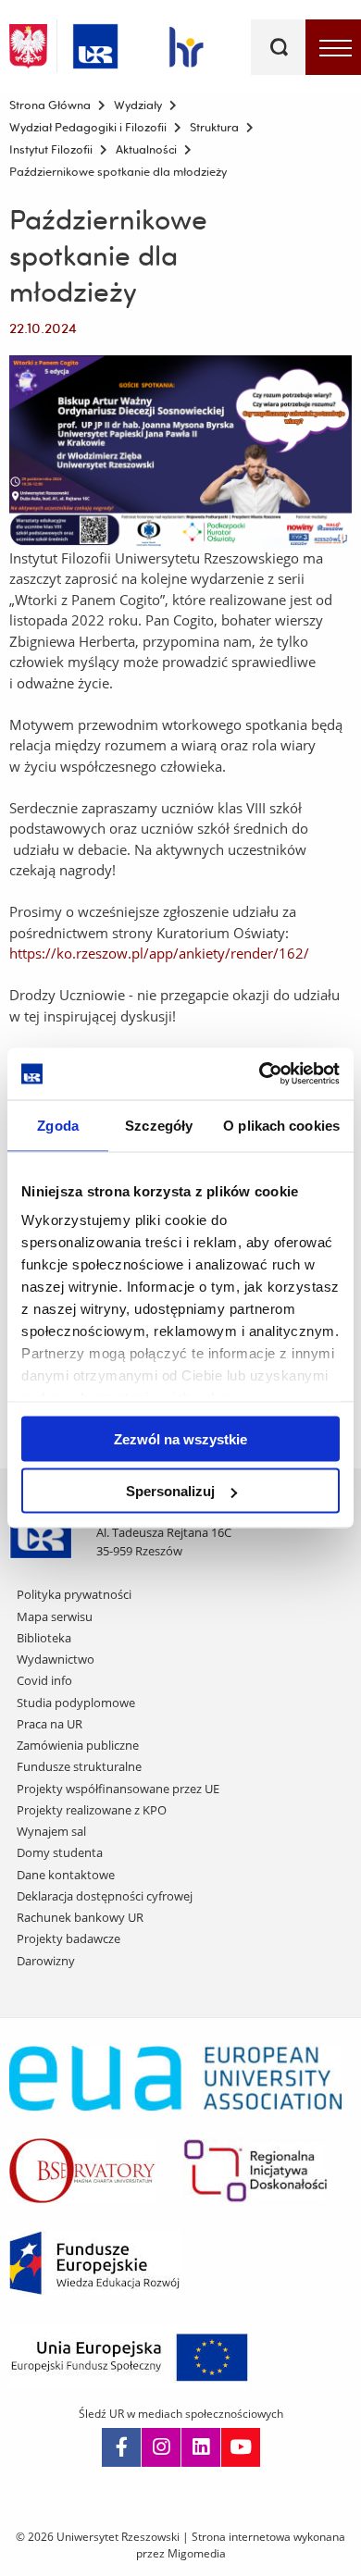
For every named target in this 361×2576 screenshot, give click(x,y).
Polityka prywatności (74, 1594)
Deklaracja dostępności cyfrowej (105, 1896)
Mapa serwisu (55, 1616)
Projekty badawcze (68, 1938)
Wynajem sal (51, 1831)
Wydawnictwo (56, 1659)
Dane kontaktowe (66, 1875)
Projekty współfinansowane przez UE (118, 1789)
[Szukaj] (279, 47)
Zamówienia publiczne (78, 1745)
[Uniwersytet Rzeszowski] (95, 43)
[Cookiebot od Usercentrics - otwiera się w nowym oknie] (260, 1074)
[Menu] (333, 47)
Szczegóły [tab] (159, 1125)
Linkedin (201, 2447)
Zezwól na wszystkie (180, 1438)
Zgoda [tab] (58, 1125)
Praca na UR (50, 1724)
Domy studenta (60, 1852)
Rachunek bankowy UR (80, 1917)
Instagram (161, 2447)
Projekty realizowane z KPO (92, 1810)
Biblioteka (44, 1638)
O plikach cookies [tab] (281, 1125)
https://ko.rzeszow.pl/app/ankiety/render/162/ (159, 953)
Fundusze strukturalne (79, 1766)
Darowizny (46, 1961)
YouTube (241, 2447)
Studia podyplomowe (76, 1703)
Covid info (44, 1680)
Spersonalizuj (170, 1491)
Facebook (121, 2447)
